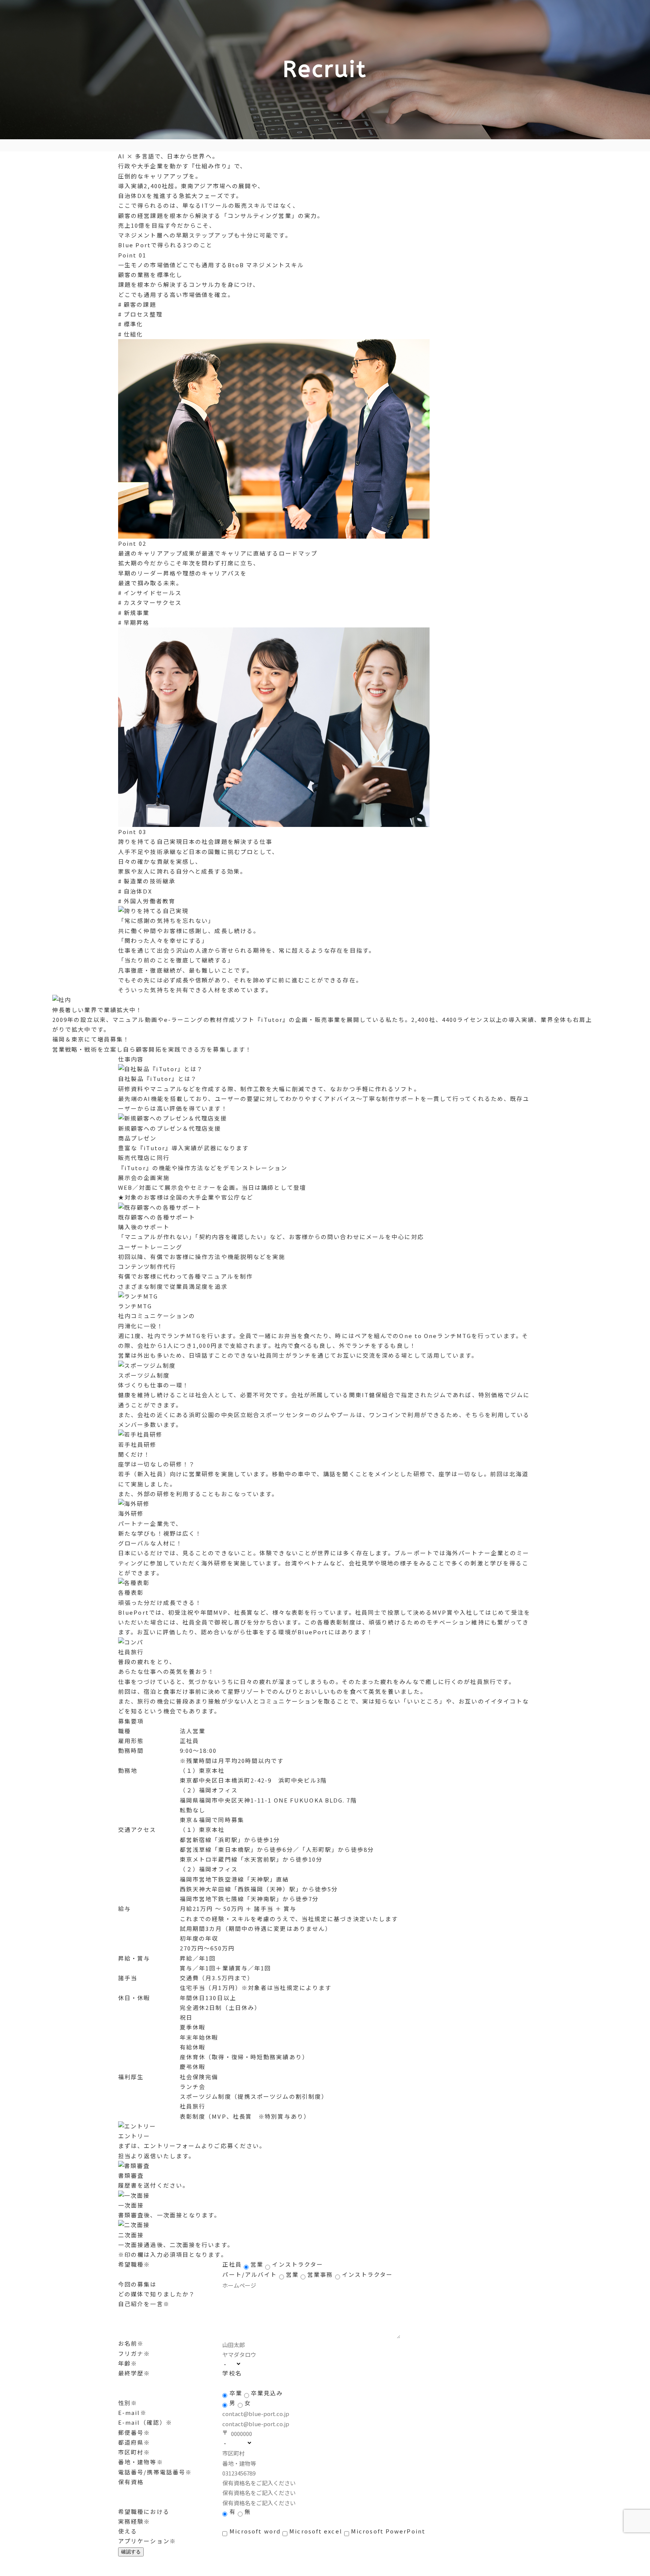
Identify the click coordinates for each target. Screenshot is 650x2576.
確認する (131, 2552)
